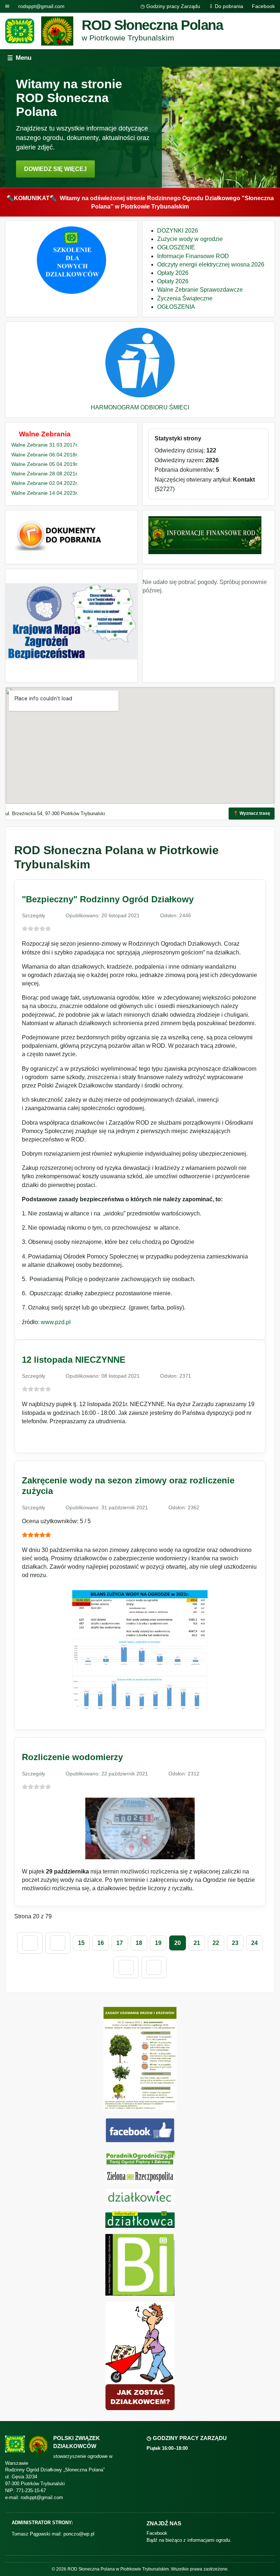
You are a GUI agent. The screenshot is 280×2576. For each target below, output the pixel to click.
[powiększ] (140, 1712)
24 (254, 1943)
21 (197, 1943)
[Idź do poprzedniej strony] (58, 1943)
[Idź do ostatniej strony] (154, 1968)
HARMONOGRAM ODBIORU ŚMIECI (140, 407)
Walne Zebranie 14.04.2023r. (45, 493)
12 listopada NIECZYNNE (74, 1360)
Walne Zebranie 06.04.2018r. (45, 455)
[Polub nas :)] (140, 2141)
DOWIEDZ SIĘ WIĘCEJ (55, 169)
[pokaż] (71, 292)
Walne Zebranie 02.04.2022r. (45, 483)
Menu (19, 58)
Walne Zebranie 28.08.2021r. (45, 474)
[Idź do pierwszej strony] (30, 1943)
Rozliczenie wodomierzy (72, 1757)
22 (216, 1943)
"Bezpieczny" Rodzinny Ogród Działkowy (108, 899)
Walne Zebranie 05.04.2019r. (45, 464)
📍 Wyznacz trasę (252, 813)
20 (178, 1943)
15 (81, 1943)
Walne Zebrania (45, 434)
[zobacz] (140, 2158)
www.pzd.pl (56, 1322)
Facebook (263, 6)
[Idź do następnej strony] (126, 1968)
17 (120, 1943)
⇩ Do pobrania (226, 6)
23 (235, 1943)
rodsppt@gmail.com (41, 6)
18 (139, 1943)
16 (101, 1943)
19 (158, 1943)
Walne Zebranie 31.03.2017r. (45, 445)
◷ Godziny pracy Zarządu (170, 6)
